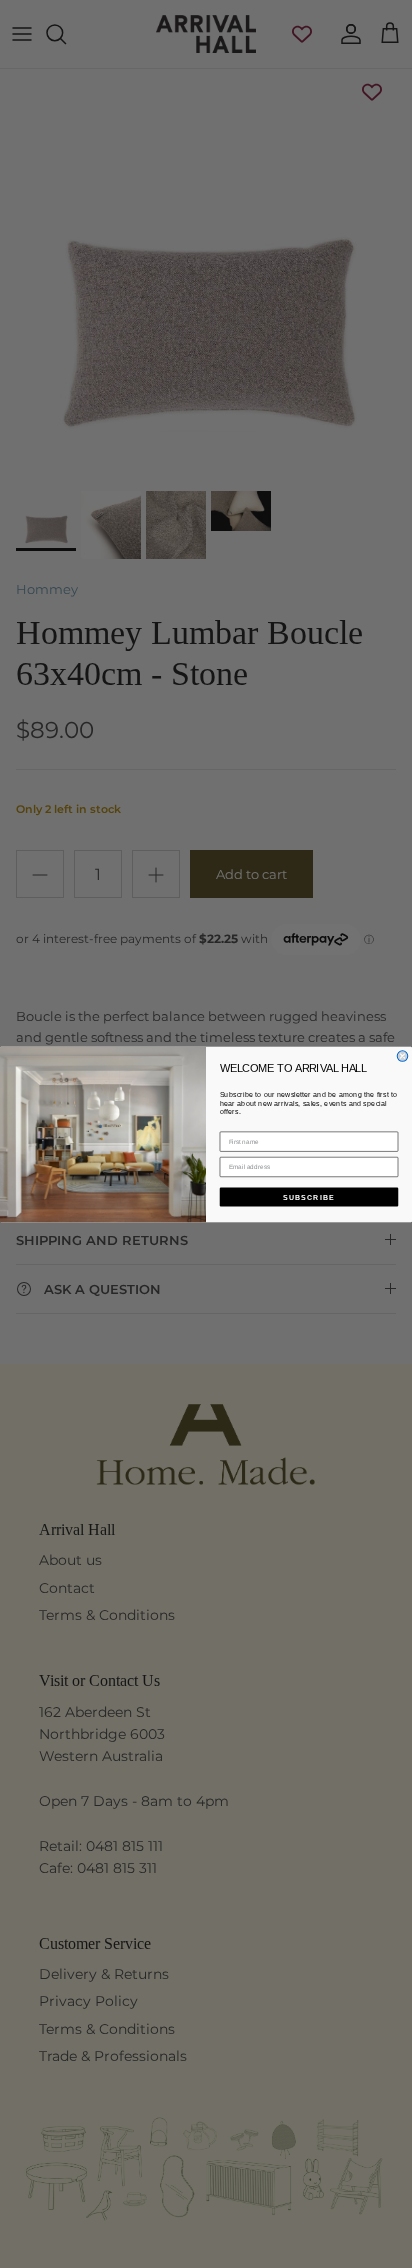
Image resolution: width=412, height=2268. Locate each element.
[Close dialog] (402, 1055)
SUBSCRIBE (309, 1196)
